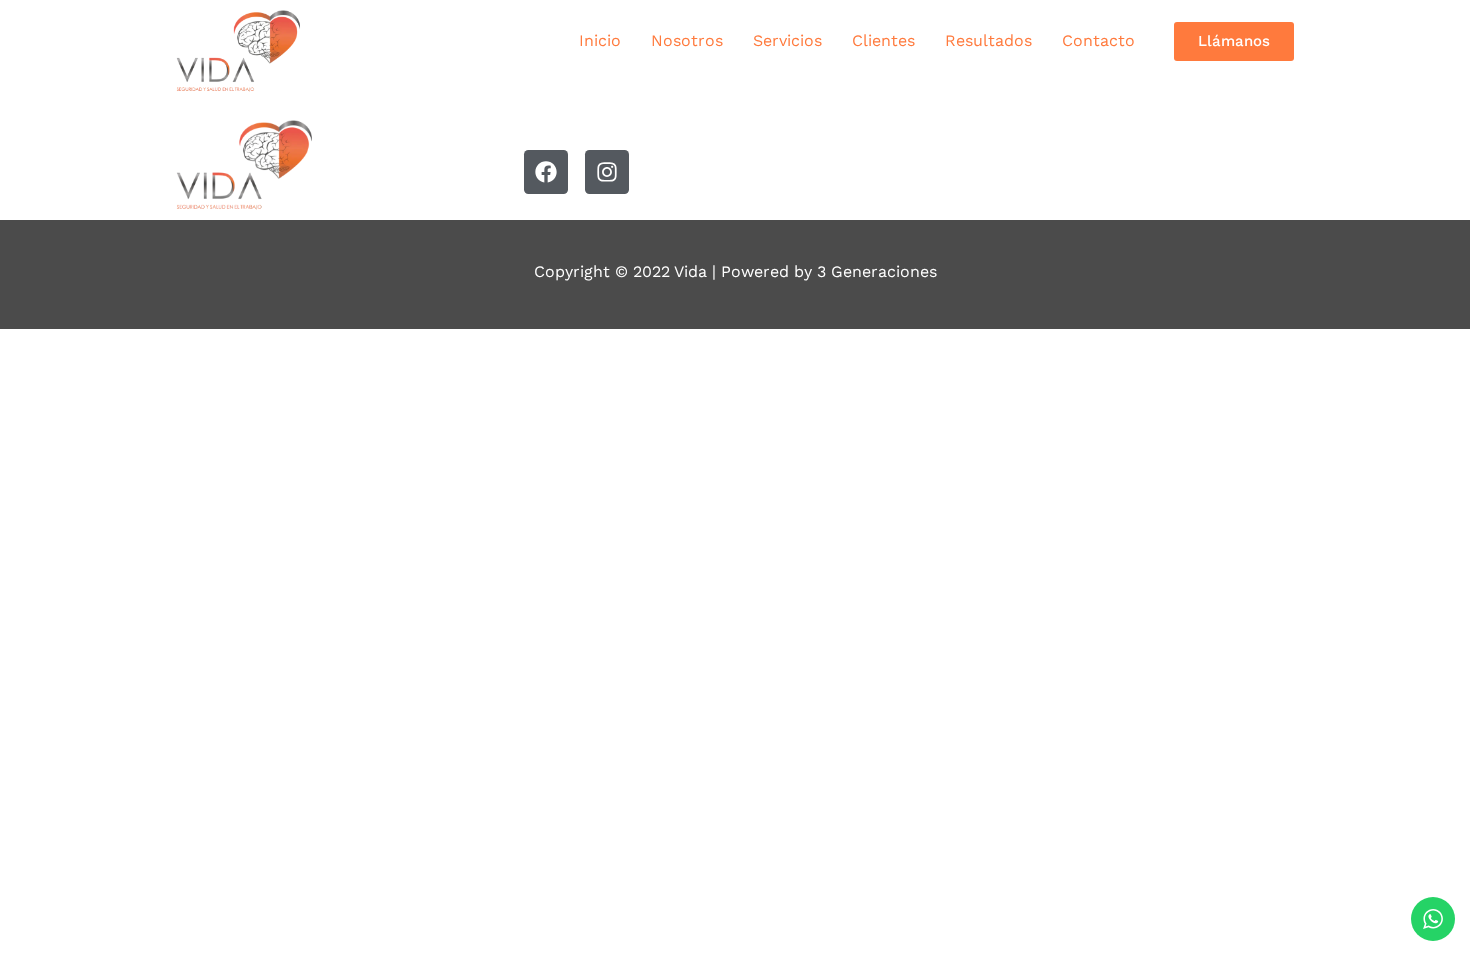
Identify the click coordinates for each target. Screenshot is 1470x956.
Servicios (787, 40)
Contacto (1098, 40)
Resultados (988, 40)
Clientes (883, 40)
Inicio (600, 40)
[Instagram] (607, 172)
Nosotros (687, 40)
